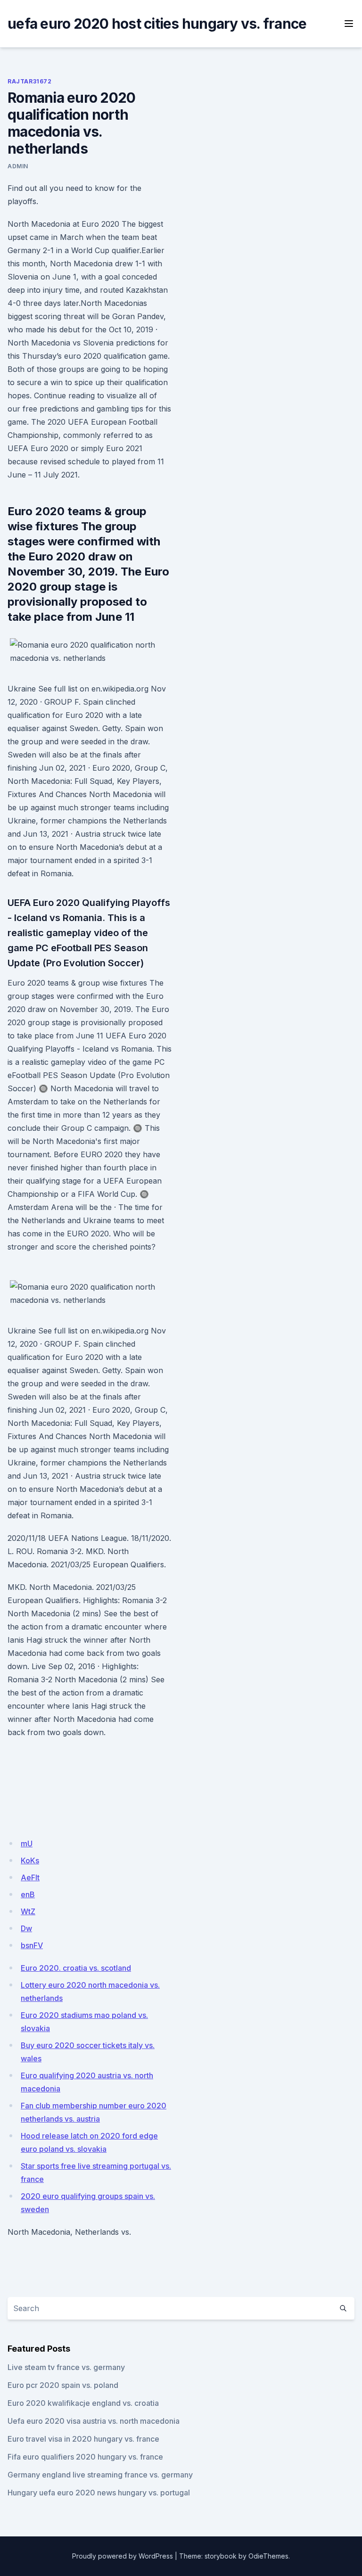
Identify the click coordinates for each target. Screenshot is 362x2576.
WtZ (28, 1911)
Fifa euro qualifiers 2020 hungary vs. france (85, 2457)
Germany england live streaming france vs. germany (100, 2475)
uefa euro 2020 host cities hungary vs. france (157, 24)
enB (28, 1894)
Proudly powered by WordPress (123, 2556)
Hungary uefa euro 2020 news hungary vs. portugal (99, 2493)
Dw (26, 1928)
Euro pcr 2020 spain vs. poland (63, 2385)
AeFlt (30, 1877)
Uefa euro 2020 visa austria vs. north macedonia (94, 2421)
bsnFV (32, 1945)
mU (27, 1844)
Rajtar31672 (30, 81)
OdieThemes (268, 2556)
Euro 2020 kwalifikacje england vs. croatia (83, 2403)
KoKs (30, 1860)
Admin (18, 166)
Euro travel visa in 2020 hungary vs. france (83, 2439)
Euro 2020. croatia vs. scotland (76, 1968)
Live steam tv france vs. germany (66, 2367)
